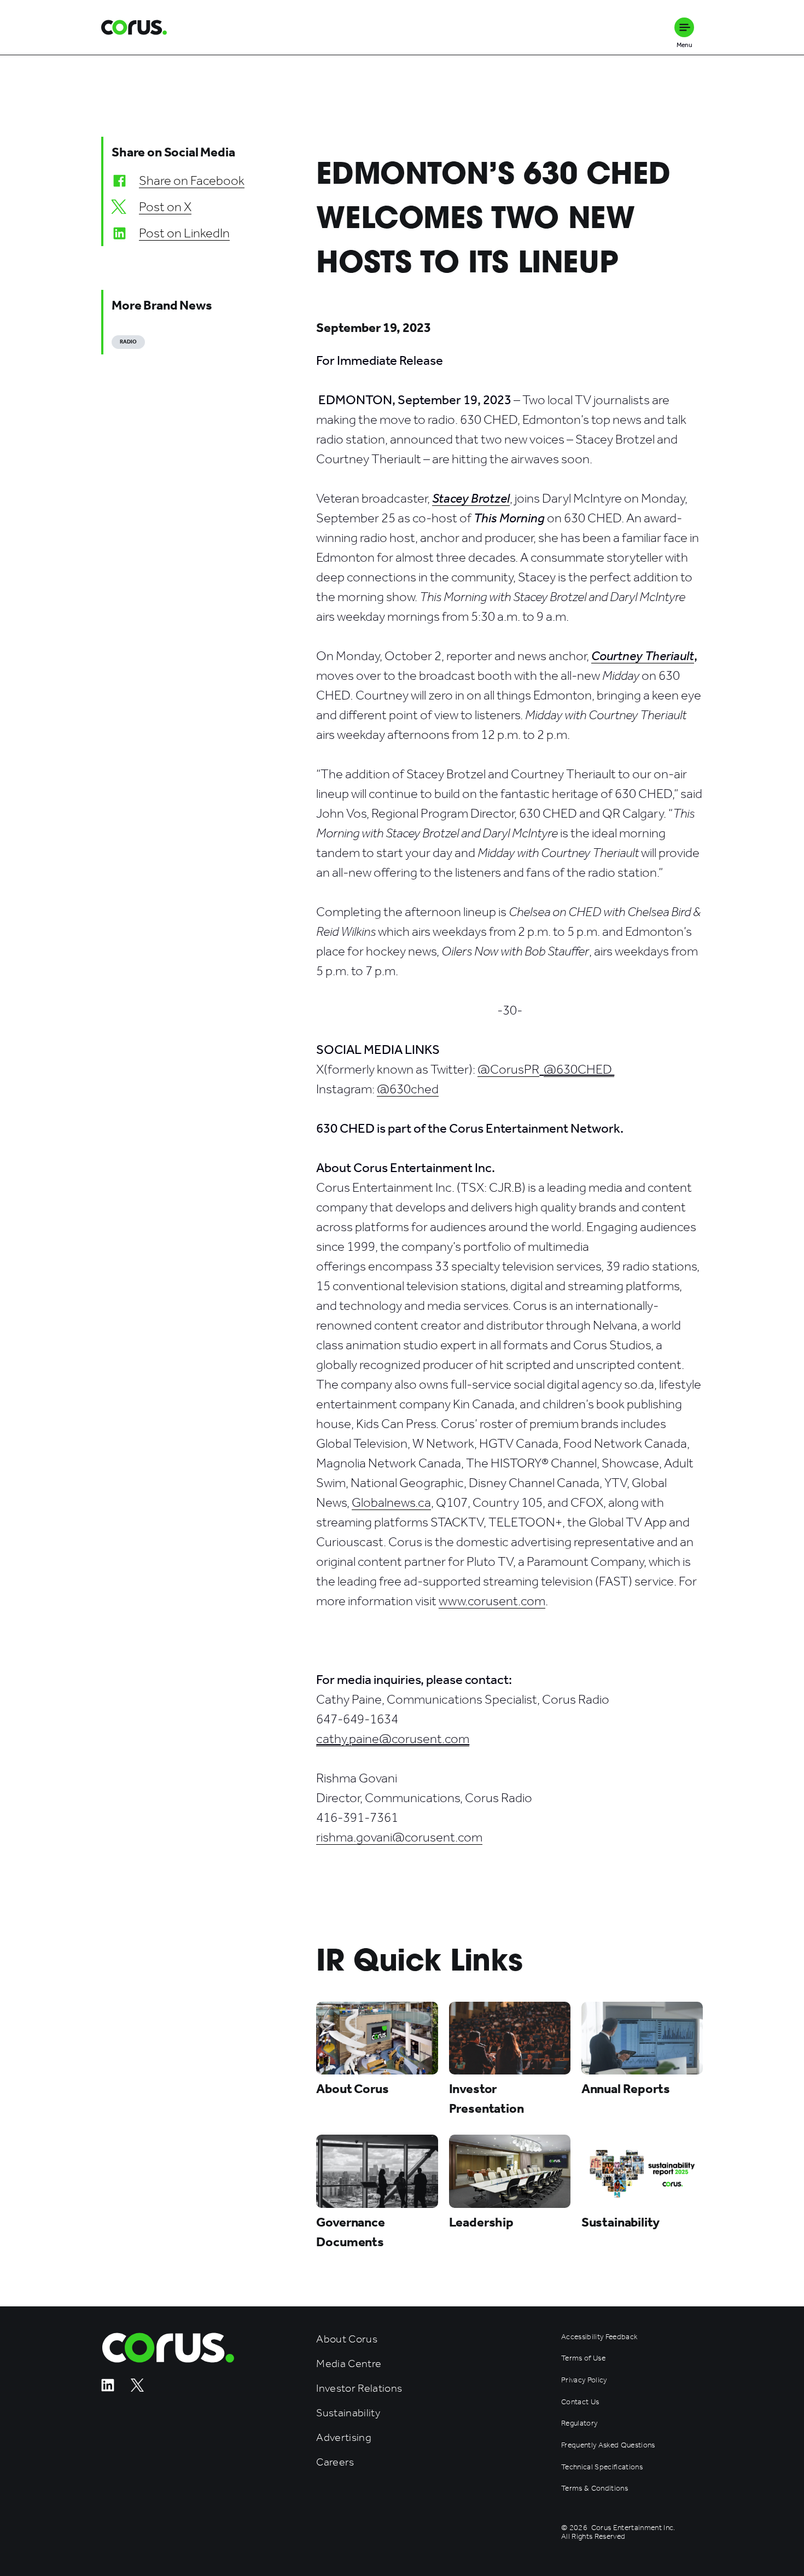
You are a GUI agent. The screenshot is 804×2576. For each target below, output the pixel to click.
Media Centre (349, 2364)
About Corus (347, 2339)
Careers (335, 2462)
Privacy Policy (584, 2380)
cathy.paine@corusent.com (393, 1739)
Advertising (344, 2437)
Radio (128, 342)
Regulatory (579, 2423)
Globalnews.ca (391, 1502)
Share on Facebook (192, 180)
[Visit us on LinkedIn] (108, 2389)
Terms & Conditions (595, 2488)
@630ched (408, 1089)
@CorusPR (508, 1069)
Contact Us (580, 2402)
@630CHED (579, 1069)
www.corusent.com (492, 1601)
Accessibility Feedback (599, 2337)
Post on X (165, 207)
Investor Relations (359, 2388)
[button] (684, 27)
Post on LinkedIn (184, 233)
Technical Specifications (602, 2467)
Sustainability (348, 2413)
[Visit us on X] (137, 2389)
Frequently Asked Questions (608, 2445)
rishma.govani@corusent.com (399, 1837)
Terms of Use (583, 2358)
